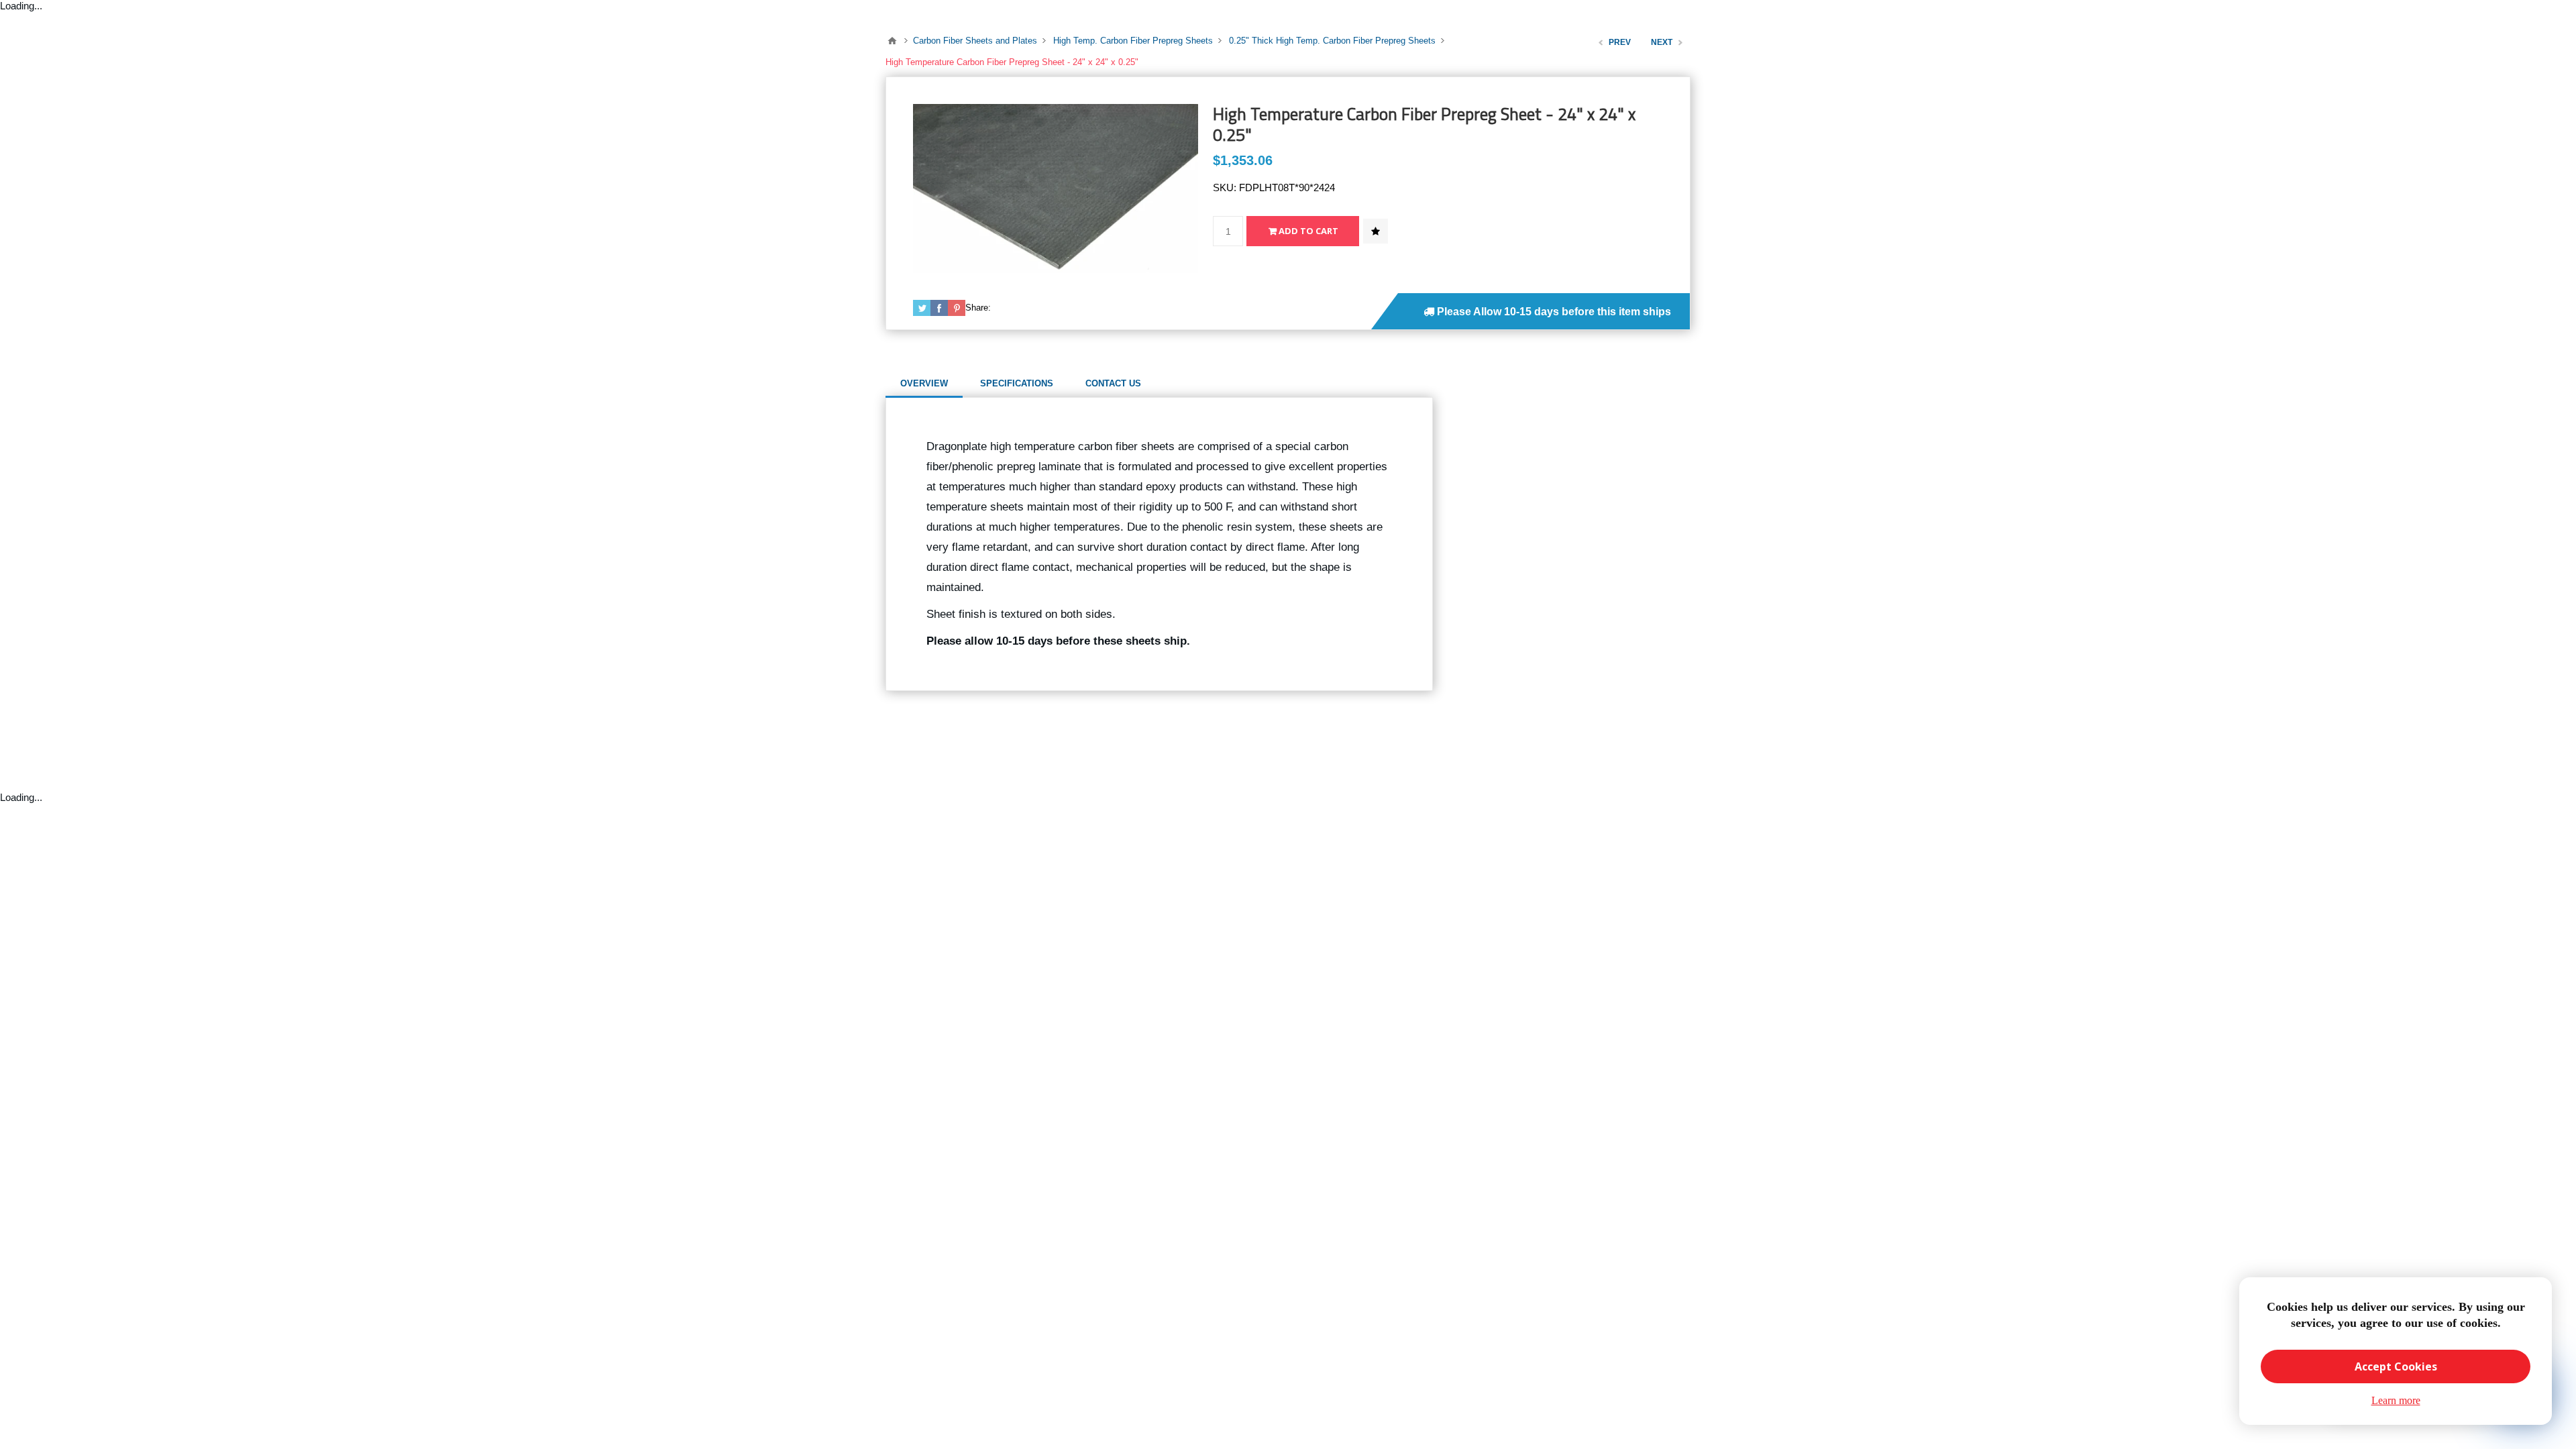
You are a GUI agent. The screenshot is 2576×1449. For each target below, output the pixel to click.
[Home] (892, 41)
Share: (978, 308)
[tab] (924, 384)
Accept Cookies (2396, 1366)
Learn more (2396, 1400)
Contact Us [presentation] (1113, 383)
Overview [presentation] (924, 383)
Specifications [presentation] (1017, 383)
